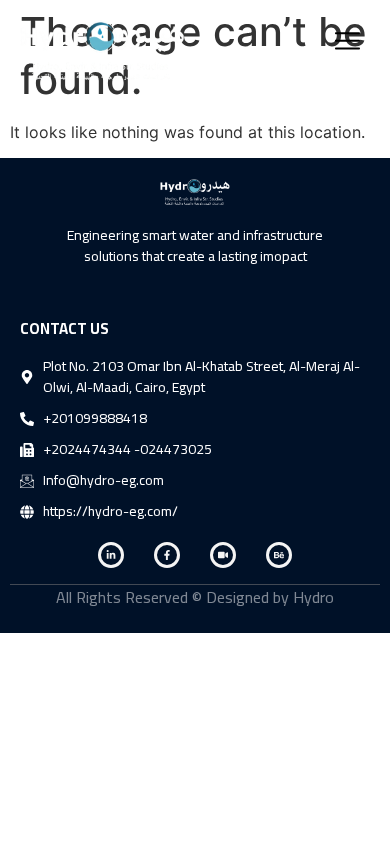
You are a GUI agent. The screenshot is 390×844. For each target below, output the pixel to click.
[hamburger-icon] (347, 43)
